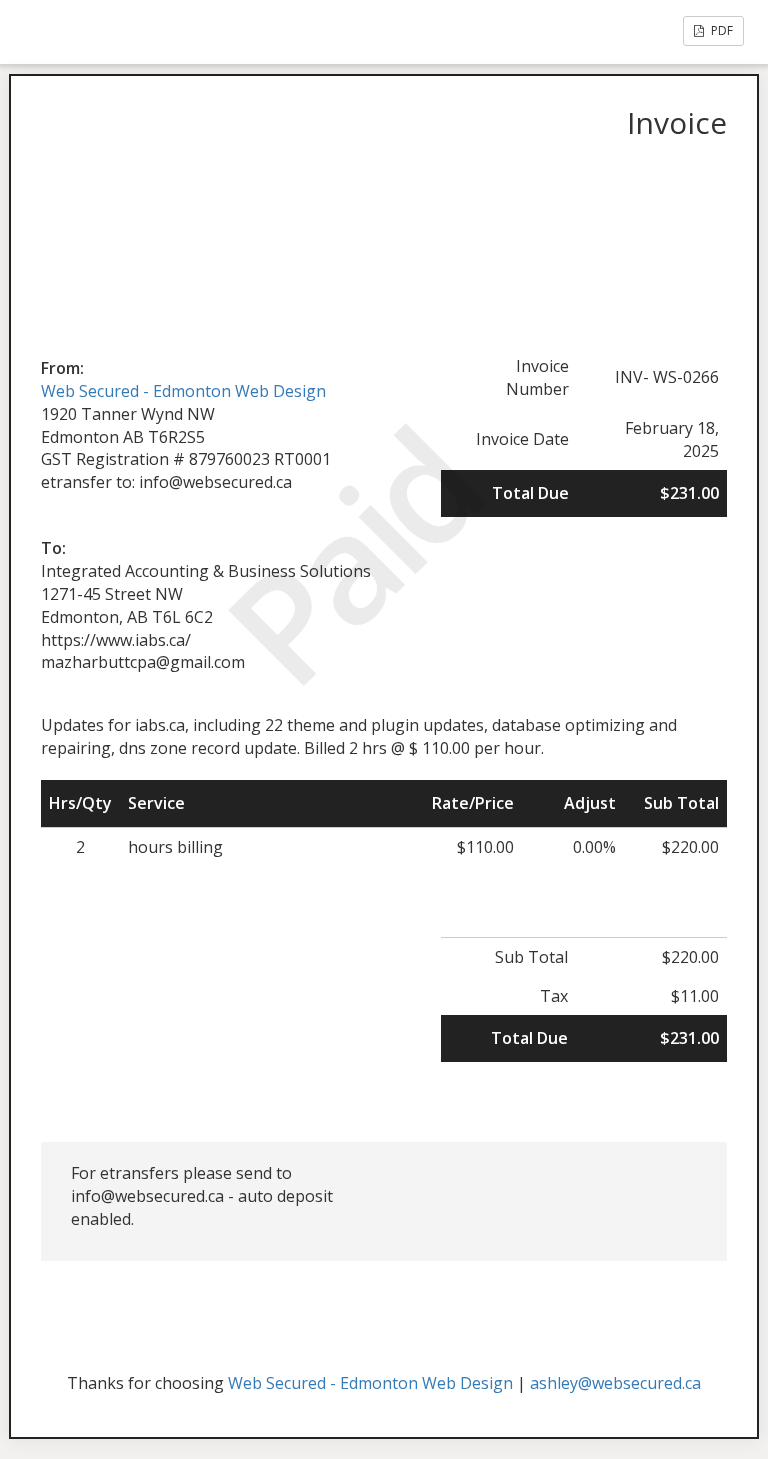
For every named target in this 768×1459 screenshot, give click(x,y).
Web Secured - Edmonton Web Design (183, 391)
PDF (720, 30)
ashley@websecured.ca (615, 1383)
